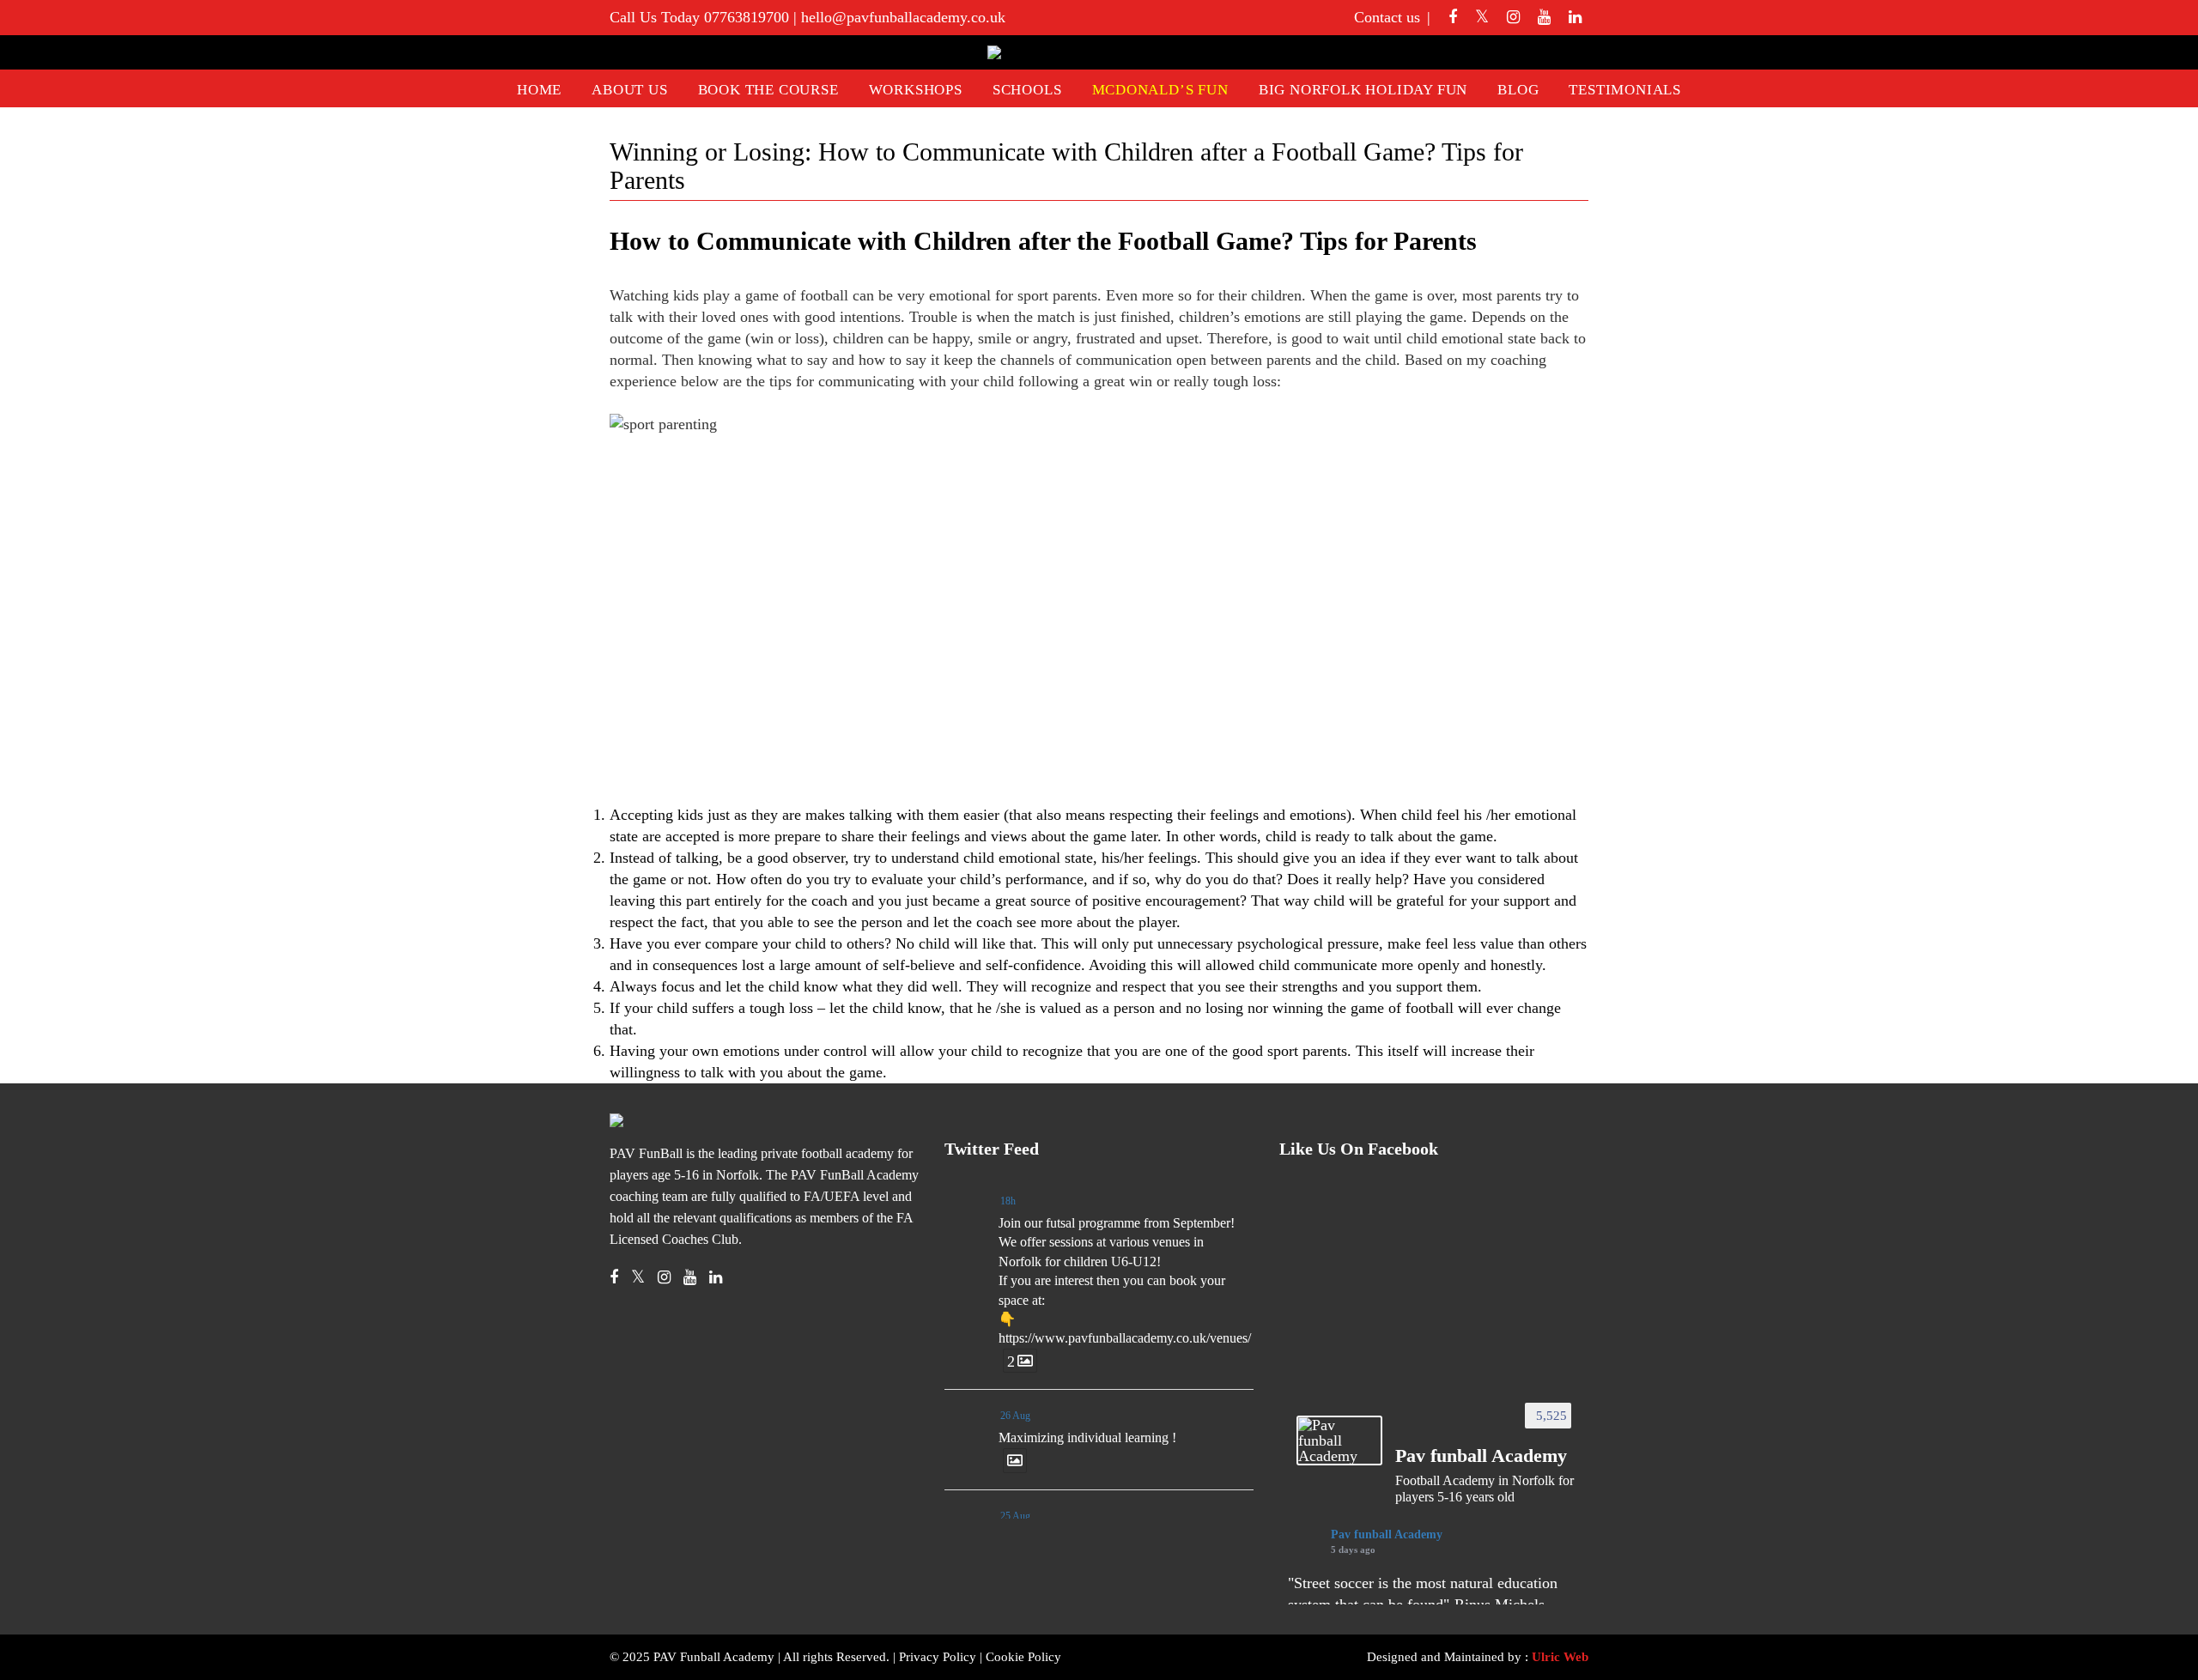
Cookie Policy (1023, 1657)
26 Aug (1015, 1416)
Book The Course (768, 90)
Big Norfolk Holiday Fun (1363, 90)
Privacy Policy (938, 1657)
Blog (1518, 90)
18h (1008, 1201)
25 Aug (1015, 1516)
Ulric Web (1560, 1657)
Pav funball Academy (1387, 1534)
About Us (629, 90)
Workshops (916, 90)
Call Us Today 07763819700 (699, 17)
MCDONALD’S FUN (1160, 90)
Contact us (1387, 17)
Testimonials (1625, 90)
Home (539, 90)
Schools (1027, 90)
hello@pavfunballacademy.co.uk (903, 17)
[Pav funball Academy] (1339, 1440)
